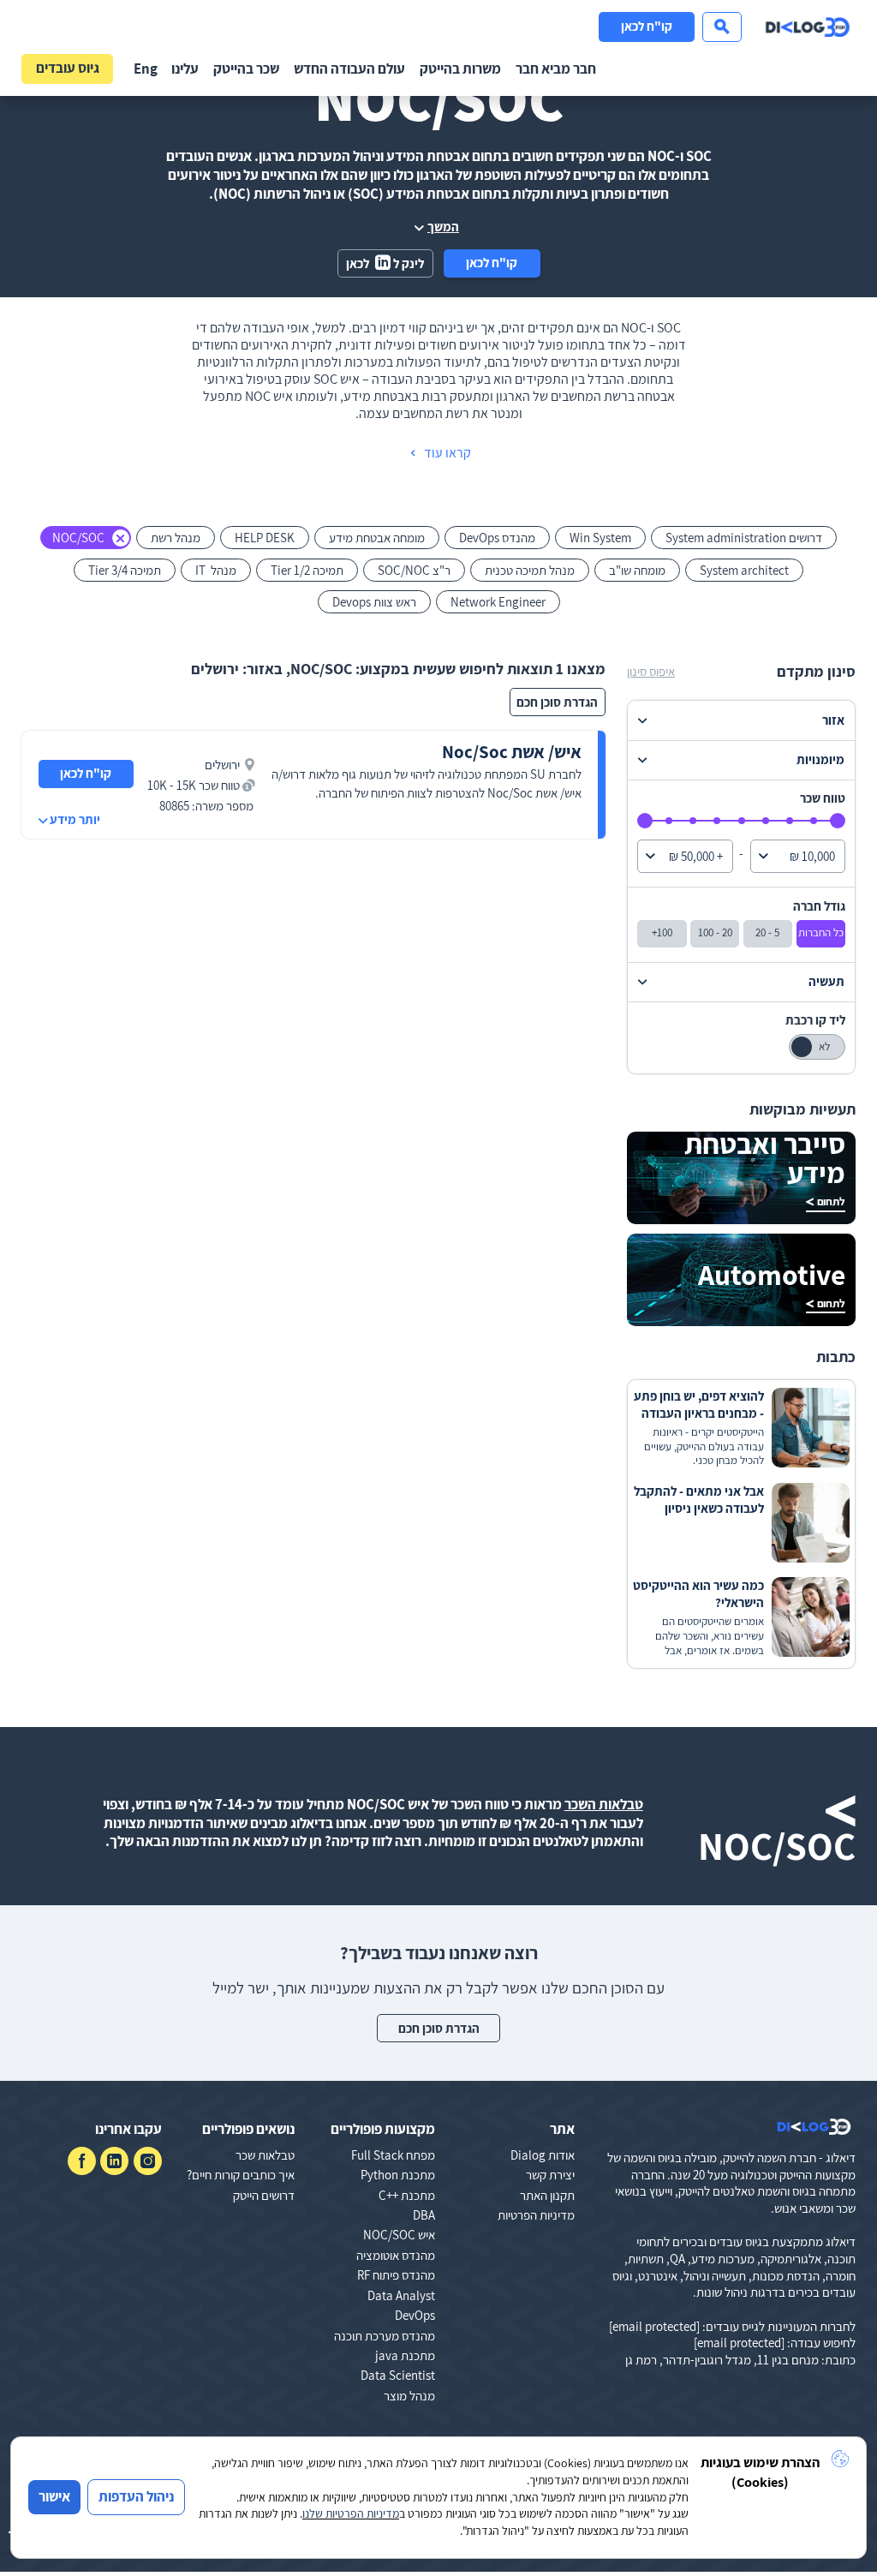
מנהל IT (216, 570)
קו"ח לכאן (647, 26)
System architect (744, 570)
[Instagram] (148, 2161)
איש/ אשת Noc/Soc (512, 752)
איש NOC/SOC (399, 2235)
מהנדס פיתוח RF (396, 2275)
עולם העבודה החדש (349, 69)
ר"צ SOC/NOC (414, 570)
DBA (424, 2215)
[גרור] (838, 821)
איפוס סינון (651, 671)
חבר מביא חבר (556, 69)
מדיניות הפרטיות (536, 2215)
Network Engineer (498, 602)
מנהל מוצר (409, 2396)
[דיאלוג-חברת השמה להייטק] (808, 27)
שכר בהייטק (246, 69)
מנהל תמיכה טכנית (530, 570)
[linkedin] (114, 2161)
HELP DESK (265, 538)
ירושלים (222, 765)
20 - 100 (715, 932)
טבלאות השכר (604, 1804)
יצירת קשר (550, 2175)
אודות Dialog (543, 2155)
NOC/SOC (78, 538)
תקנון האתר (547, 2195)
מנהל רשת (176, 538)
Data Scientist (398, 2375)
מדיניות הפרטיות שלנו (351, 2513)
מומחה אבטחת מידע (377, 538)
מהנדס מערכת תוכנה (385, 2336)
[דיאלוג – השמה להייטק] (814, 2127)
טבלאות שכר (265, 2155)
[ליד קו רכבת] (817, 1047)
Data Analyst (401, 2295)
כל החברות (821, 932)
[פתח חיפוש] (722, 27)
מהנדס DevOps (497, 538)
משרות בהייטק (460, 69)
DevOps (415, 2315)
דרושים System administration (744, 538)
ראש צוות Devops (374, 602)
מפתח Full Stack (393, 2155)
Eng (146, 69)
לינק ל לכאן (385, 263)
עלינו (185, 69)
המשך (443, 227)
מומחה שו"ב (637, 570)
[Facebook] (82, 2161)
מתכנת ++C (407, 2195)
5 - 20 (767, 932)
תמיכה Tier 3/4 (125, 570)
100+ (662, 932)
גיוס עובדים (68, 68)
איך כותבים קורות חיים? (241, 2175)
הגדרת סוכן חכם (557, 702)
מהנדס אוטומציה (396, 2255)
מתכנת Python (398, 2175)
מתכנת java (405, 2355)
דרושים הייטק (264, 2195)
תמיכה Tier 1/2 (307, 570)
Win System (600, 538)
